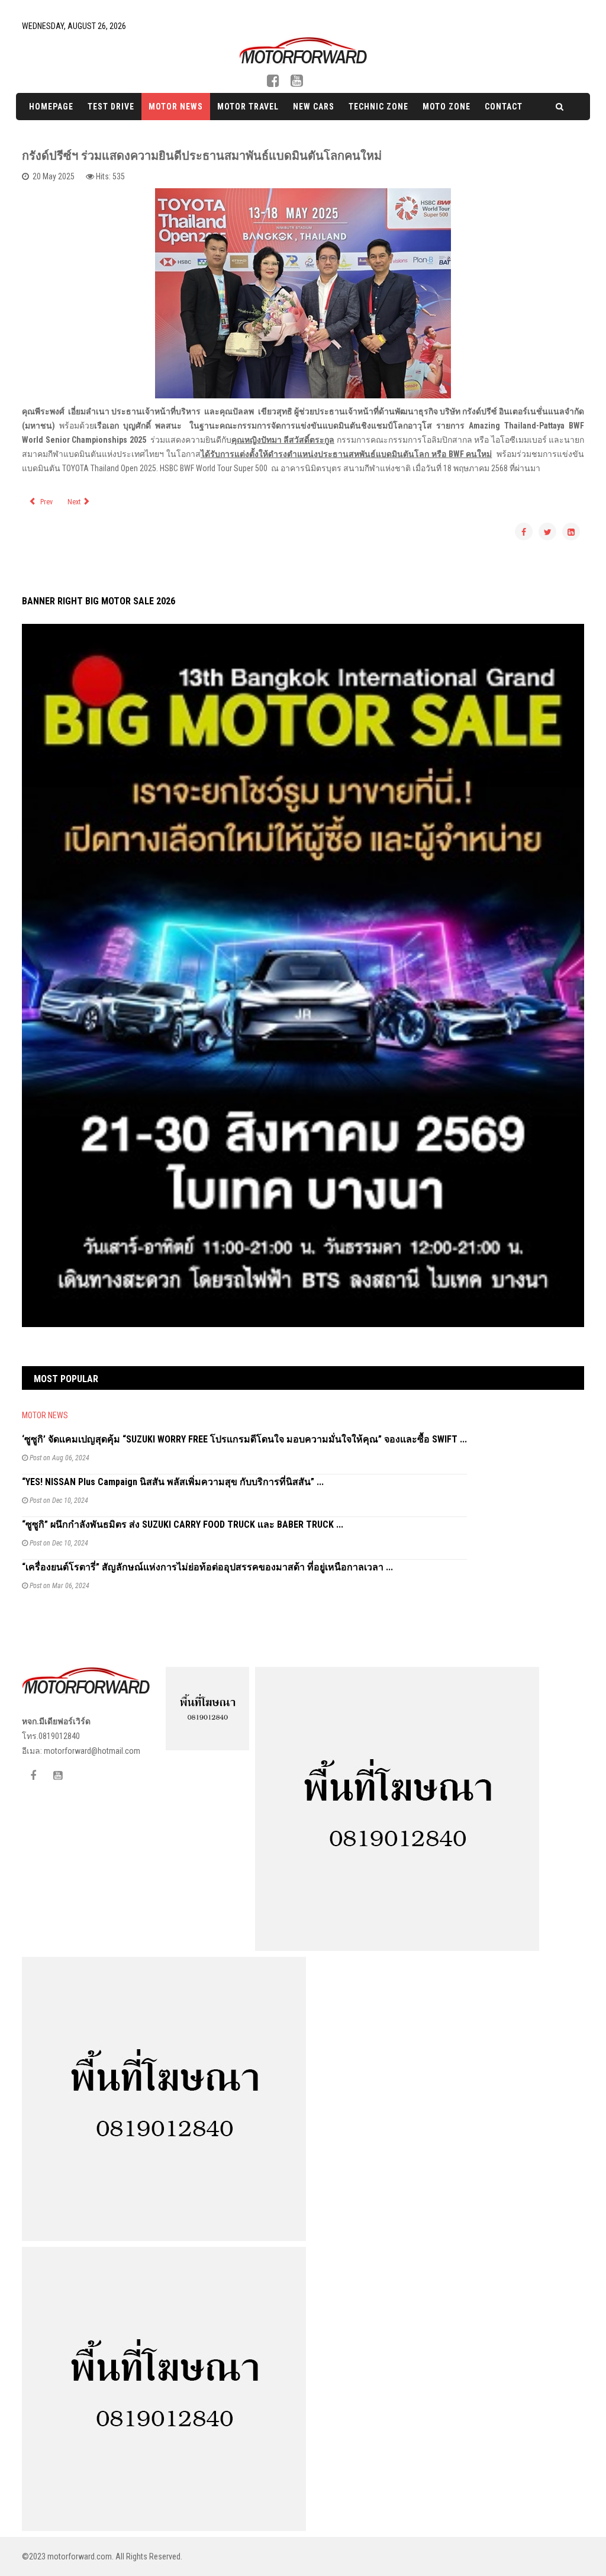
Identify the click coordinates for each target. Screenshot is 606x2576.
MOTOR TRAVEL (248, 107)
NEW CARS (314, 107)
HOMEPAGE (51, 107)
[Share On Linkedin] (571, 532)
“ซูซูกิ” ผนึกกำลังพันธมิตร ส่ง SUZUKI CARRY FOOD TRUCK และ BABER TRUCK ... (183, 1524)
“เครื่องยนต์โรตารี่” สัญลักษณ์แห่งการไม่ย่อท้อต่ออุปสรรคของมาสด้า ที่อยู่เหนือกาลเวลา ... (207, 1567)
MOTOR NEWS (176, 107)
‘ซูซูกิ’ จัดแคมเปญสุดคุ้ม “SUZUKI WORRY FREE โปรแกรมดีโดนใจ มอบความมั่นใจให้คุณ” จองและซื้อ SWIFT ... (244, 1439)
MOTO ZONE (447, 107)
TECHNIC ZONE (378, 107)
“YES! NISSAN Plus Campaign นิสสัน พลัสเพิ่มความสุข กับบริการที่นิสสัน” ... (173, 1482)
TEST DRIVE (111, 107)
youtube (297, 83)
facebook (278, 83)
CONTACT (504, 107)
